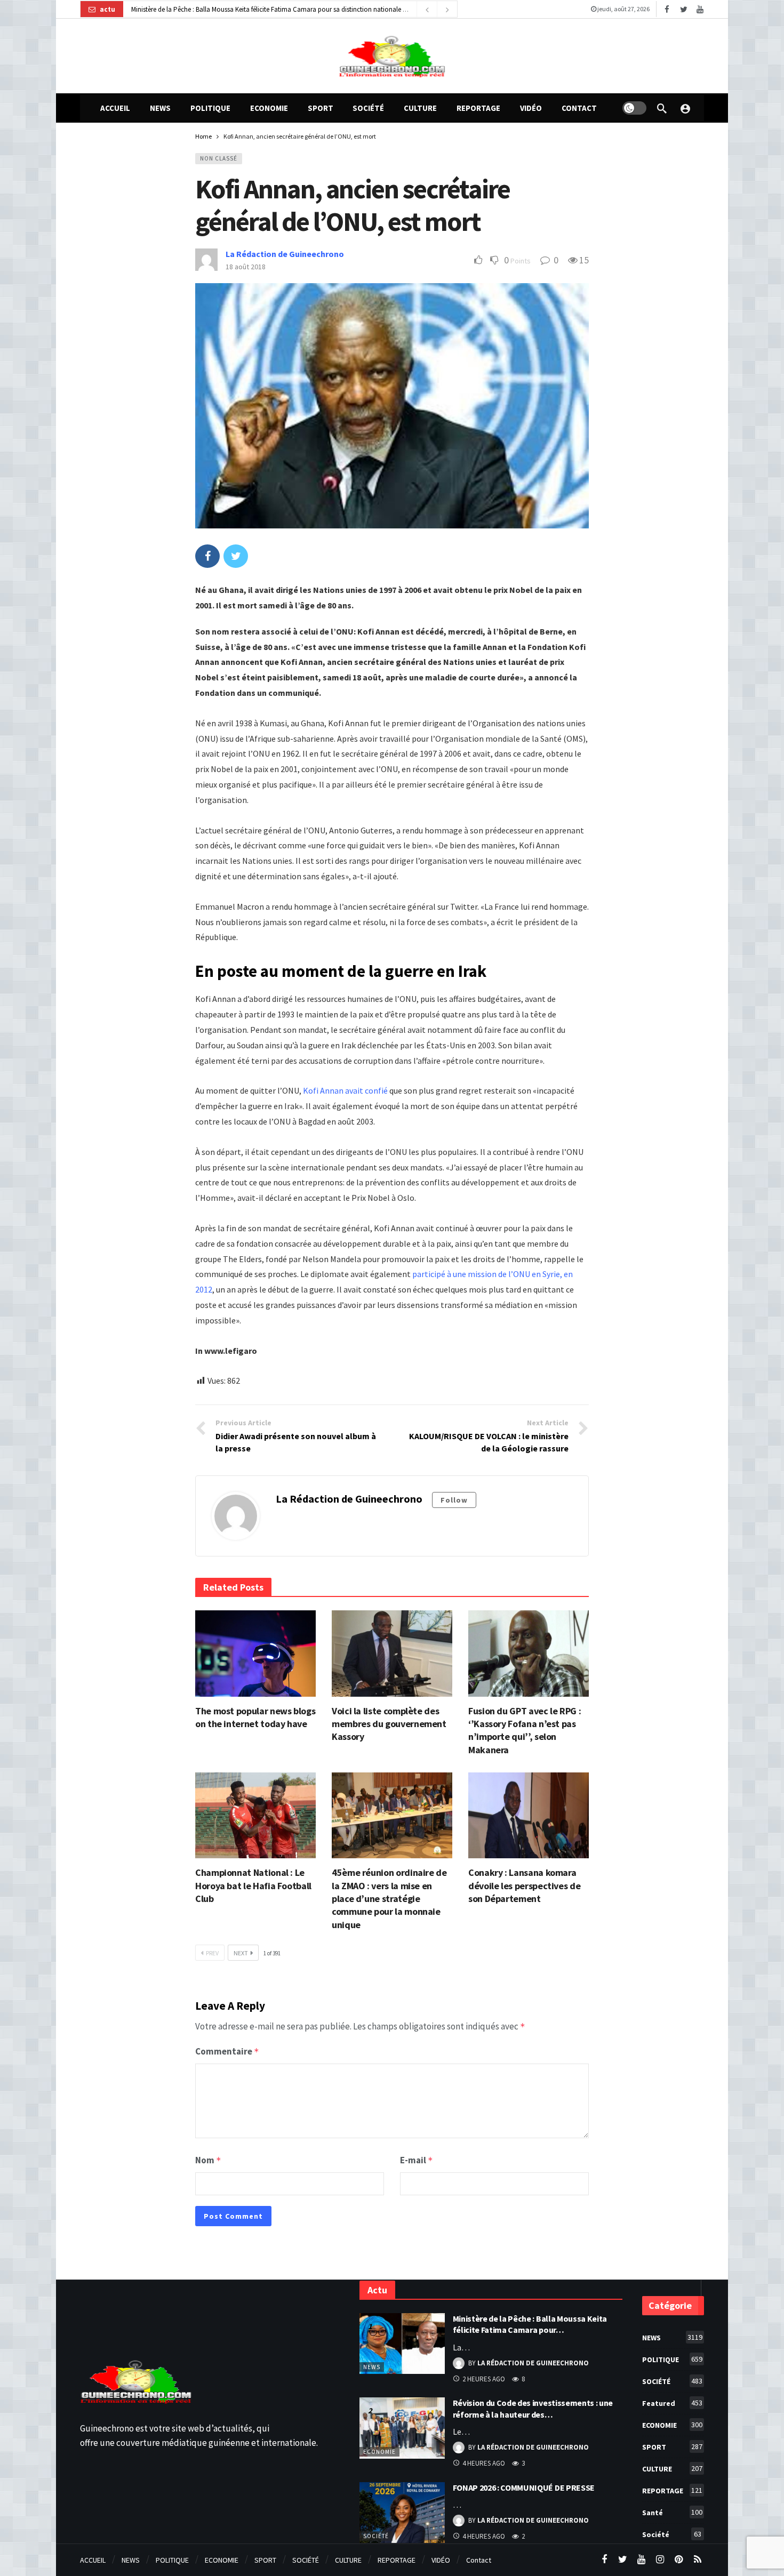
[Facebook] (667, 9)
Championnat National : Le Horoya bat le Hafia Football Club (253, 1885)
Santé (672, 2512)
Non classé (219, 158)
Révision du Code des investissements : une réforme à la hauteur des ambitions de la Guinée (262, 9)
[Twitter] (683, 9)
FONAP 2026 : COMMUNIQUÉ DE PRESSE (524, 2487)
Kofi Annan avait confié (345, 1090)
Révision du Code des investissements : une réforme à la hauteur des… (533, 2409)
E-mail (417, 2160)
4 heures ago (484, 2463)
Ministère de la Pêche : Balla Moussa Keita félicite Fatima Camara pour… (530, 2324)
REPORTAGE (672, 2490)
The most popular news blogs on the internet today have (255, 1717)
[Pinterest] (679, 2560)
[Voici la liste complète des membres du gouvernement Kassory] (392, 1654)
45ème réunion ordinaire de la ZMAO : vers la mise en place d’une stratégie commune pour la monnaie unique (389, 1898)
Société (376, 2536)
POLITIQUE (672, 2359)
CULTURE (672, 2469)
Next (241, 1953)
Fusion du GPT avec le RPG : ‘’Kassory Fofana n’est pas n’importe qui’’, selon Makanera (525, 1730)
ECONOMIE (379, 2452)
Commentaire (227, 2051)
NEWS (372, 2367)
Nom (208, 2160)
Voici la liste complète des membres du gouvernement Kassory (389, 1724)
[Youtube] (700, 9)
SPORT (672, 2447)
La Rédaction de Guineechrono (285, 254)
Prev (212, 1953)
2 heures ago (484, 2379)
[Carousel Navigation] (437, 10)
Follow (454, 1500)
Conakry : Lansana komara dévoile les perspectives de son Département (524, 1885)
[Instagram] (660, 2560)
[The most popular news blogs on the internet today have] (255, 1654)
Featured (672, 2403)
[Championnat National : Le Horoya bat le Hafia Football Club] (255, 1816)
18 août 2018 (246, 267)
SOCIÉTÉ (672, 2381)
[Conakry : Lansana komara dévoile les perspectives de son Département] (529, 1816)
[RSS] (697, 2560)
